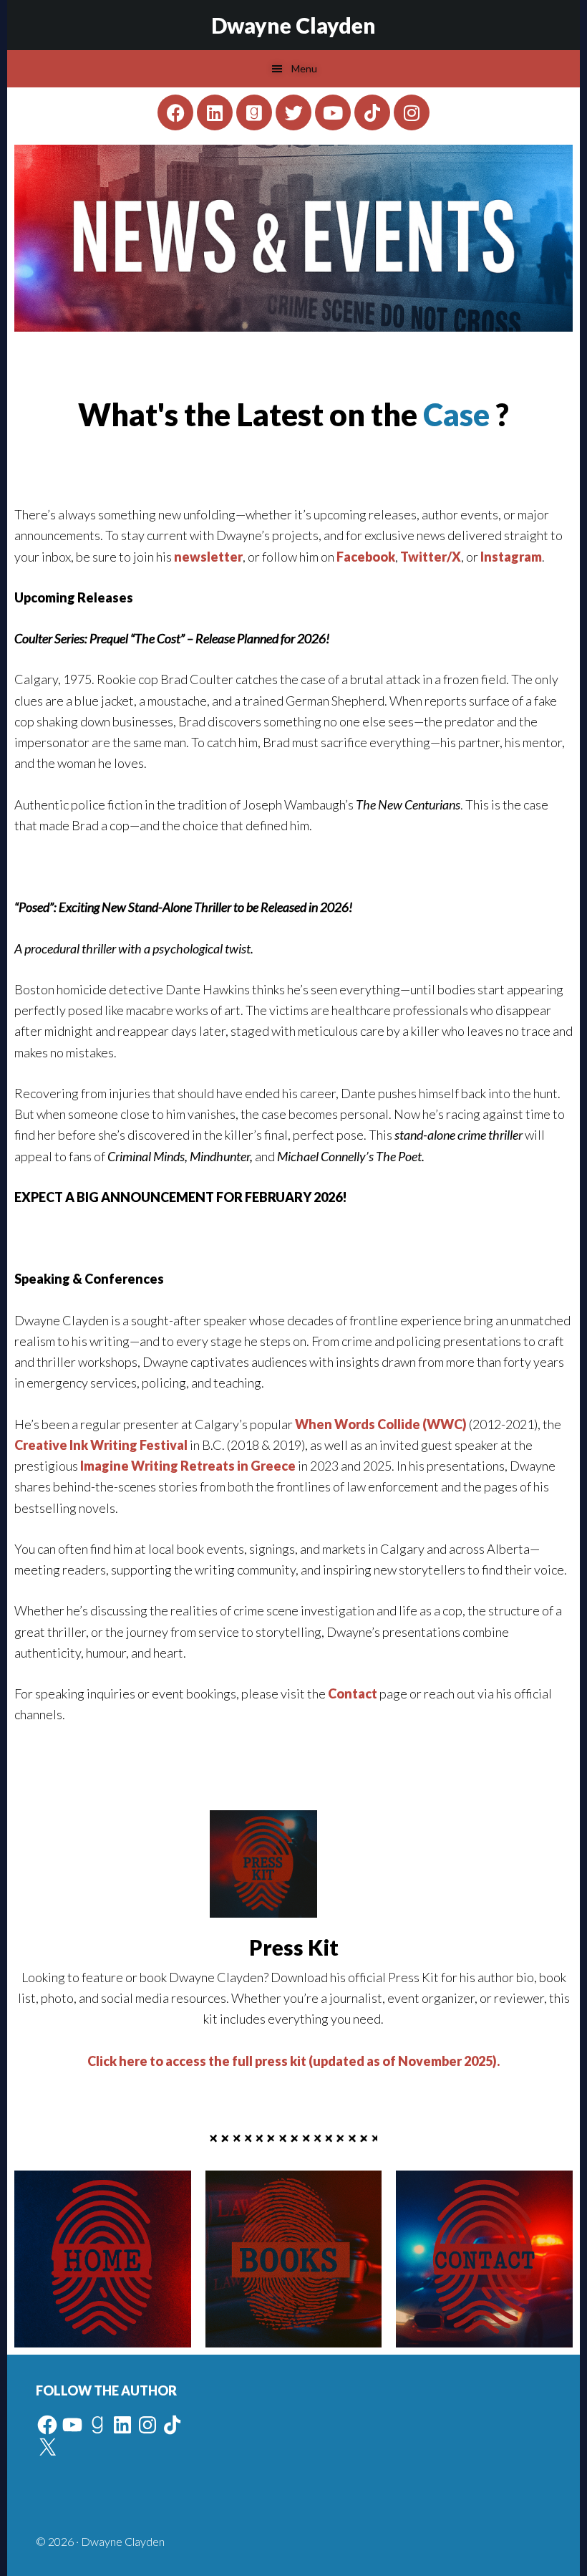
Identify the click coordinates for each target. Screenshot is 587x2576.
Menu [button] (304, 68)
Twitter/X (431, 557)
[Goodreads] (254, 112)
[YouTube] (72, 2425)
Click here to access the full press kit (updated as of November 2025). (293, 2061)
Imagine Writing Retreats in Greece (188, 1466)
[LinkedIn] (122, 2425)
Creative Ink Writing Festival (101, 1445)
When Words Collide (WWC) (381, 1424)
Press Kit (294, 1947)
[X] (47, 2448)
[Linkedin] (215, 112)
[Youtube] (333, 112)
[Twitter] (293, 112)
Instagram (511, 557)
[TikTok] (173, 2425)
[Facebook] (175, 112)
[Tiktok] (372, 112)
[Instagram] (412, 112)
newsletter (208, 557)
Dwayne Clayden (293, 25)
